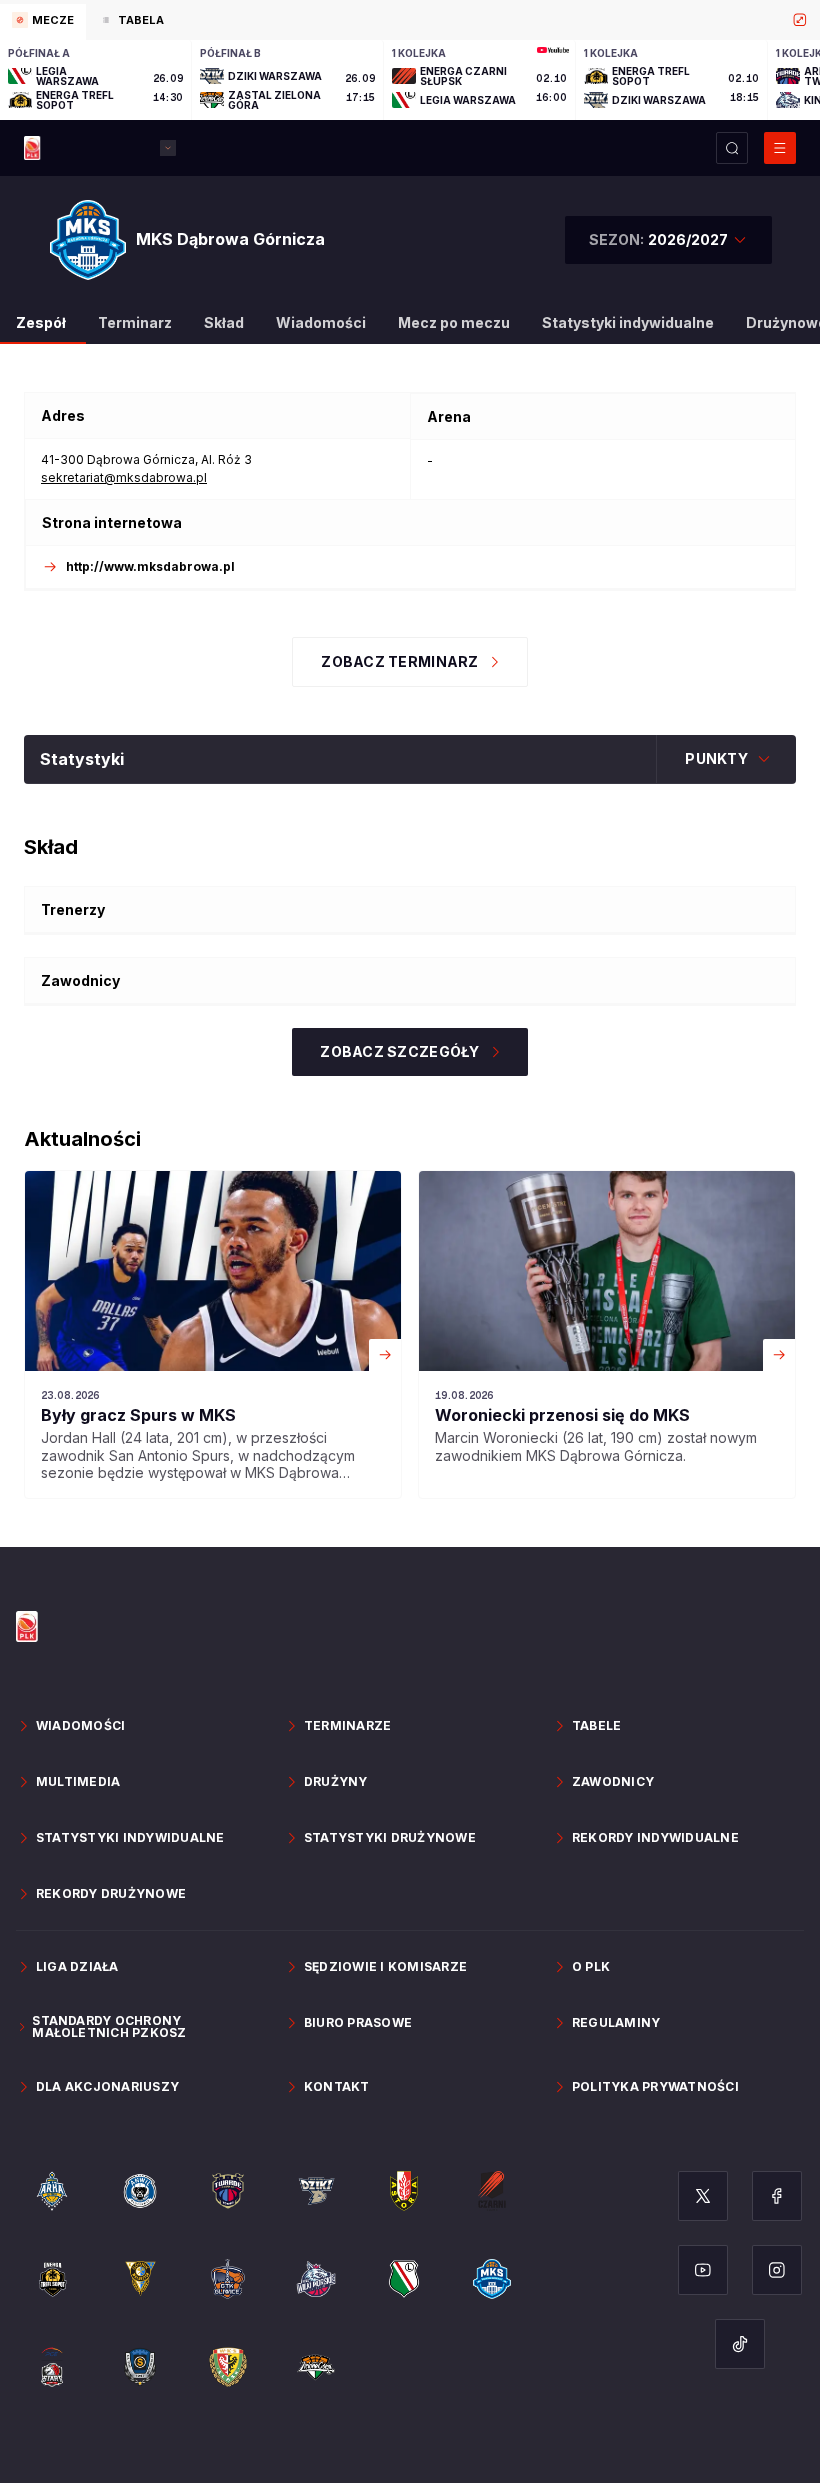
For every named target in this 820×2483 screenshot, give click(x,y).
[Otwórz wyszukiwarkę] (732, 148)
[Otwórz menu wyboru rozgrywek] (168, 148)
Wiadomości (321, 322)
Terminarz (135, 322)
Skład (224, 322)
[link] (213, 1334)
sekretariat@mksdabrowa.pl (124, 477)
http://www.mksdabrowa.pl (150, 566)
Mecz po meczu (454, 322)
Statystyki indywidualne (628, 322)
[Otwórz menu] (780, 148)
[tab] (43, 22)
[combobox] (668, 240)
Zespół (41, 322)
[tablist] (410, 20)
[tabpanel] (410, 80)
